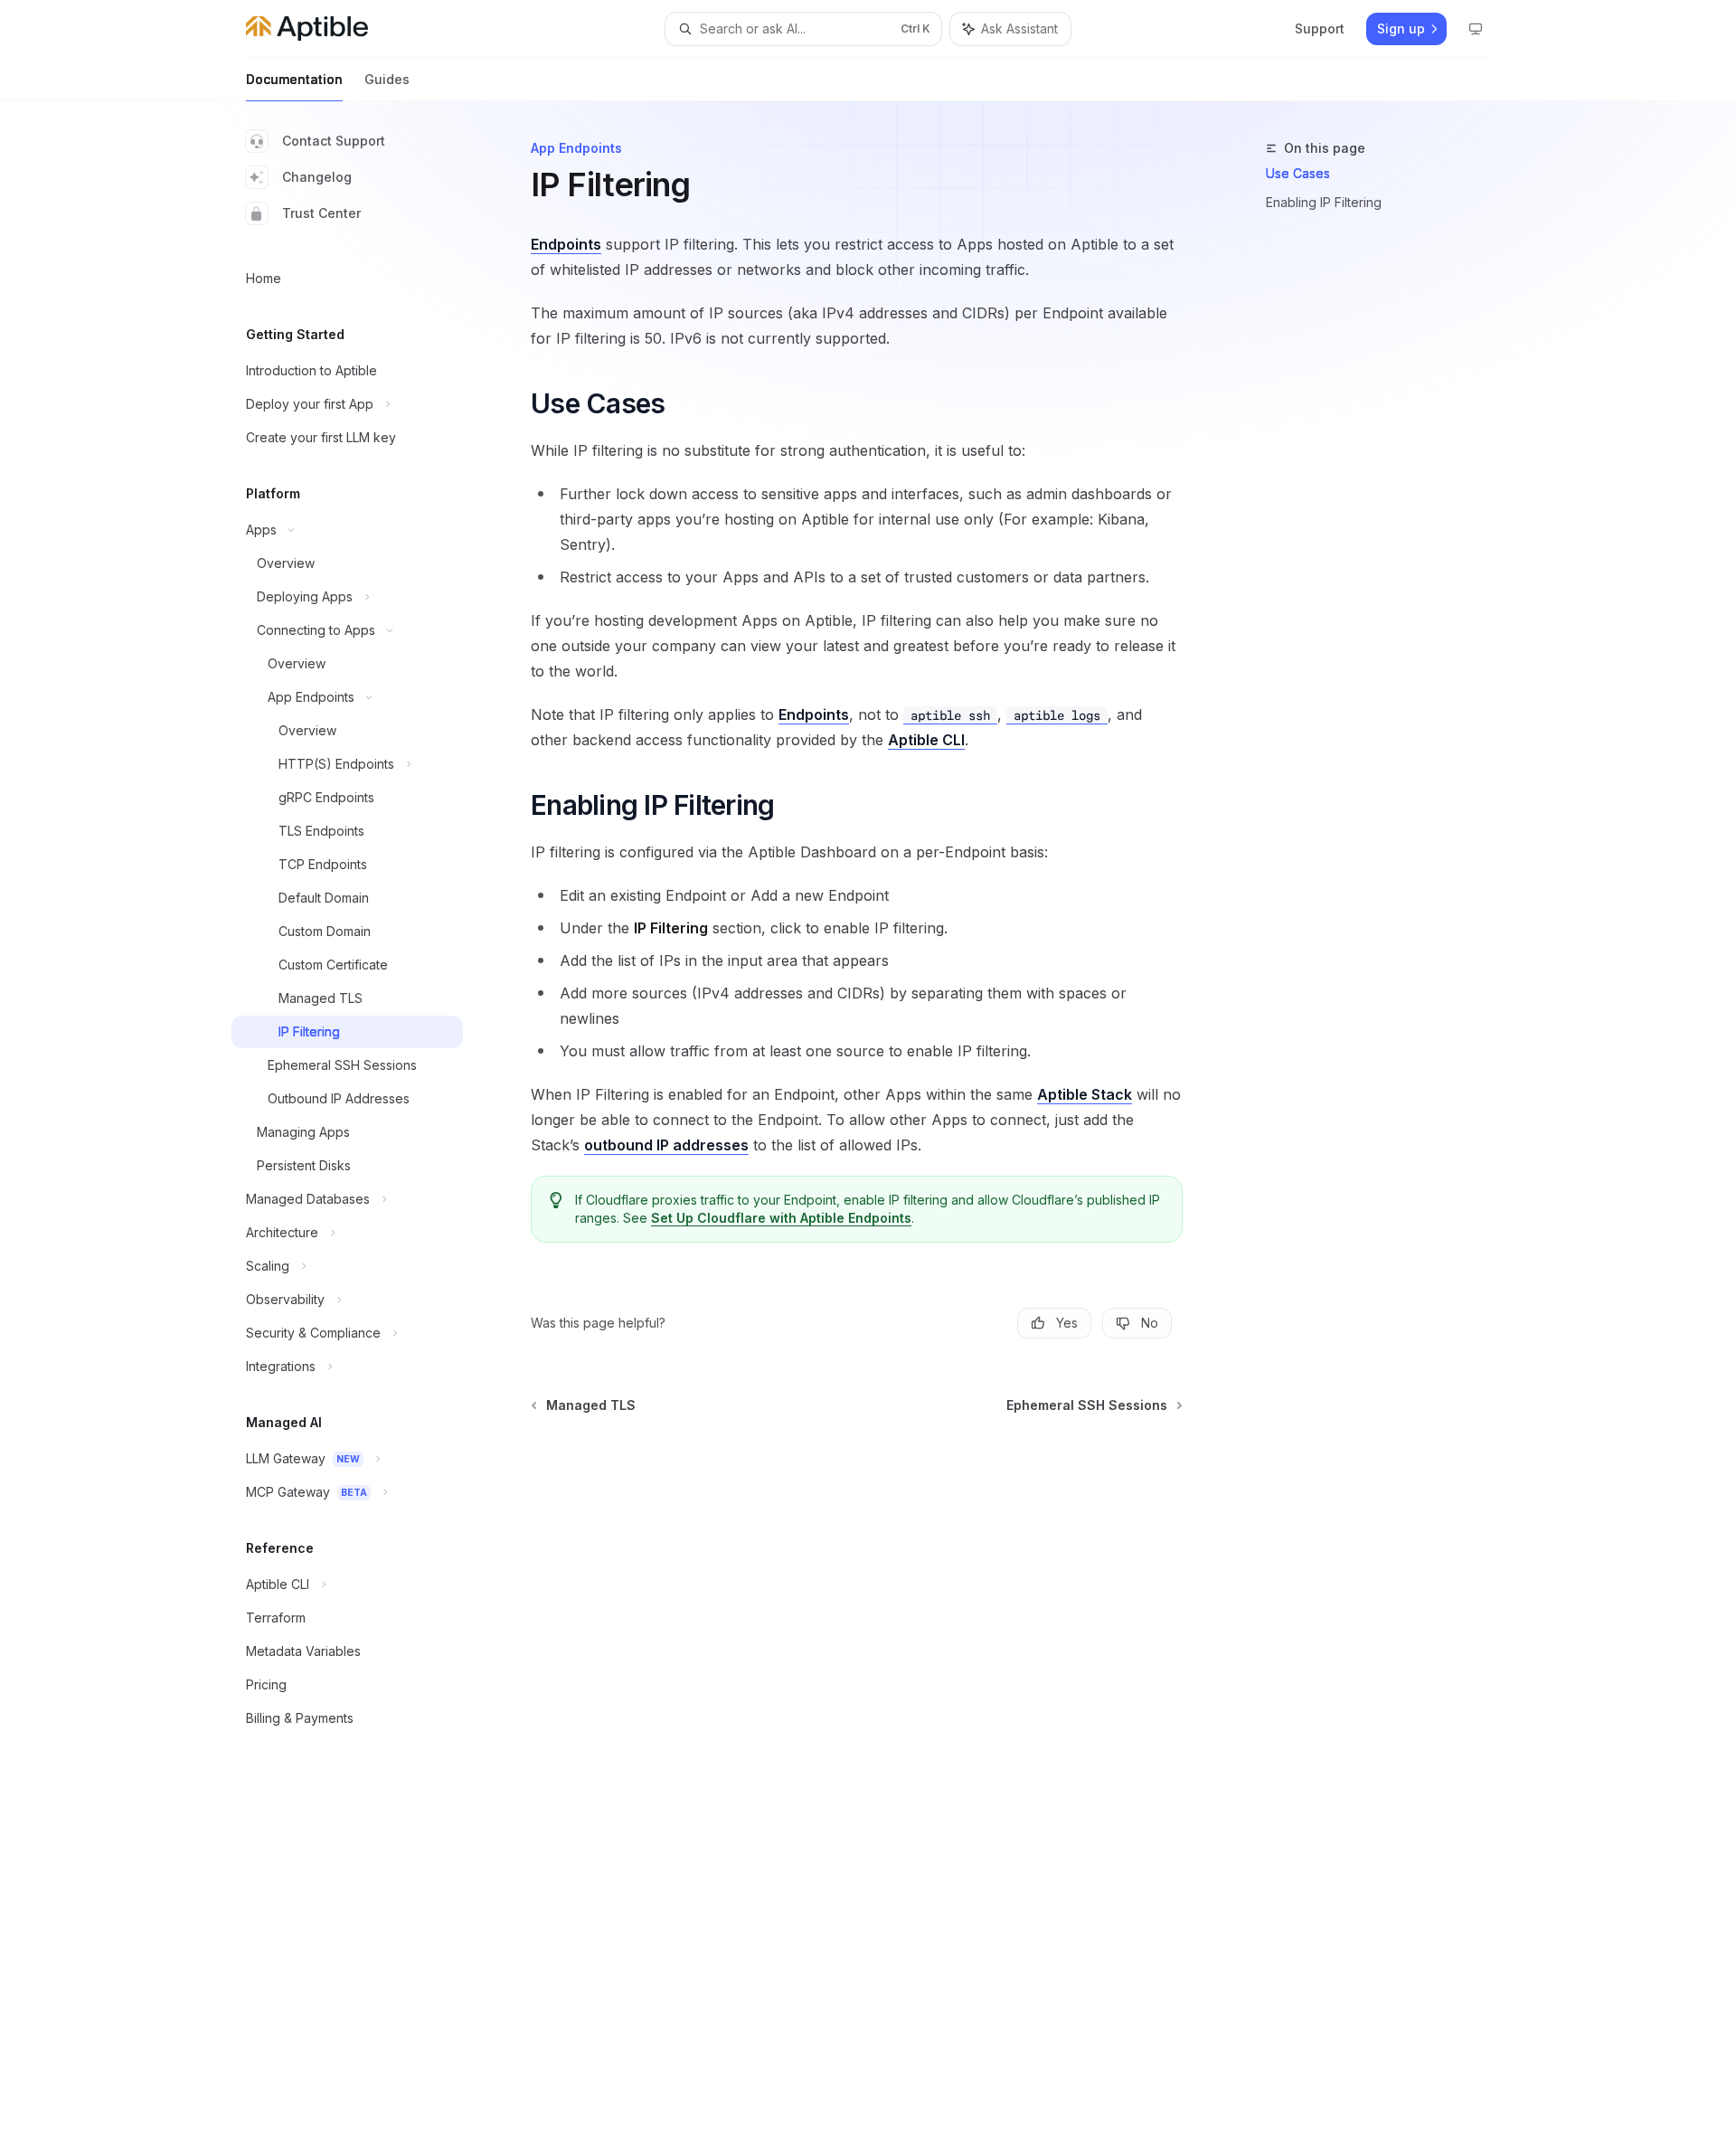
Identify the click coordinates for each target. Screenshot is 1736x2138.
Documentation (294, 79)
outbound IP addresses (666, 1145)
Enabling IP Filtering (1324, 202)
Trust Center (321, 213)
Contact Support (334, 141)
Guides (387, 79)
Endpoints (566, 244)
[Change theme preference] (1476, 29)
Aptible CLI (926, 740)
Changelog (317, 177)
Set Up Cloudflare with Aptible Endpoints (781, 1218)
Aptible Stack (1085, 1094)
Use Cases (1298, 173)
